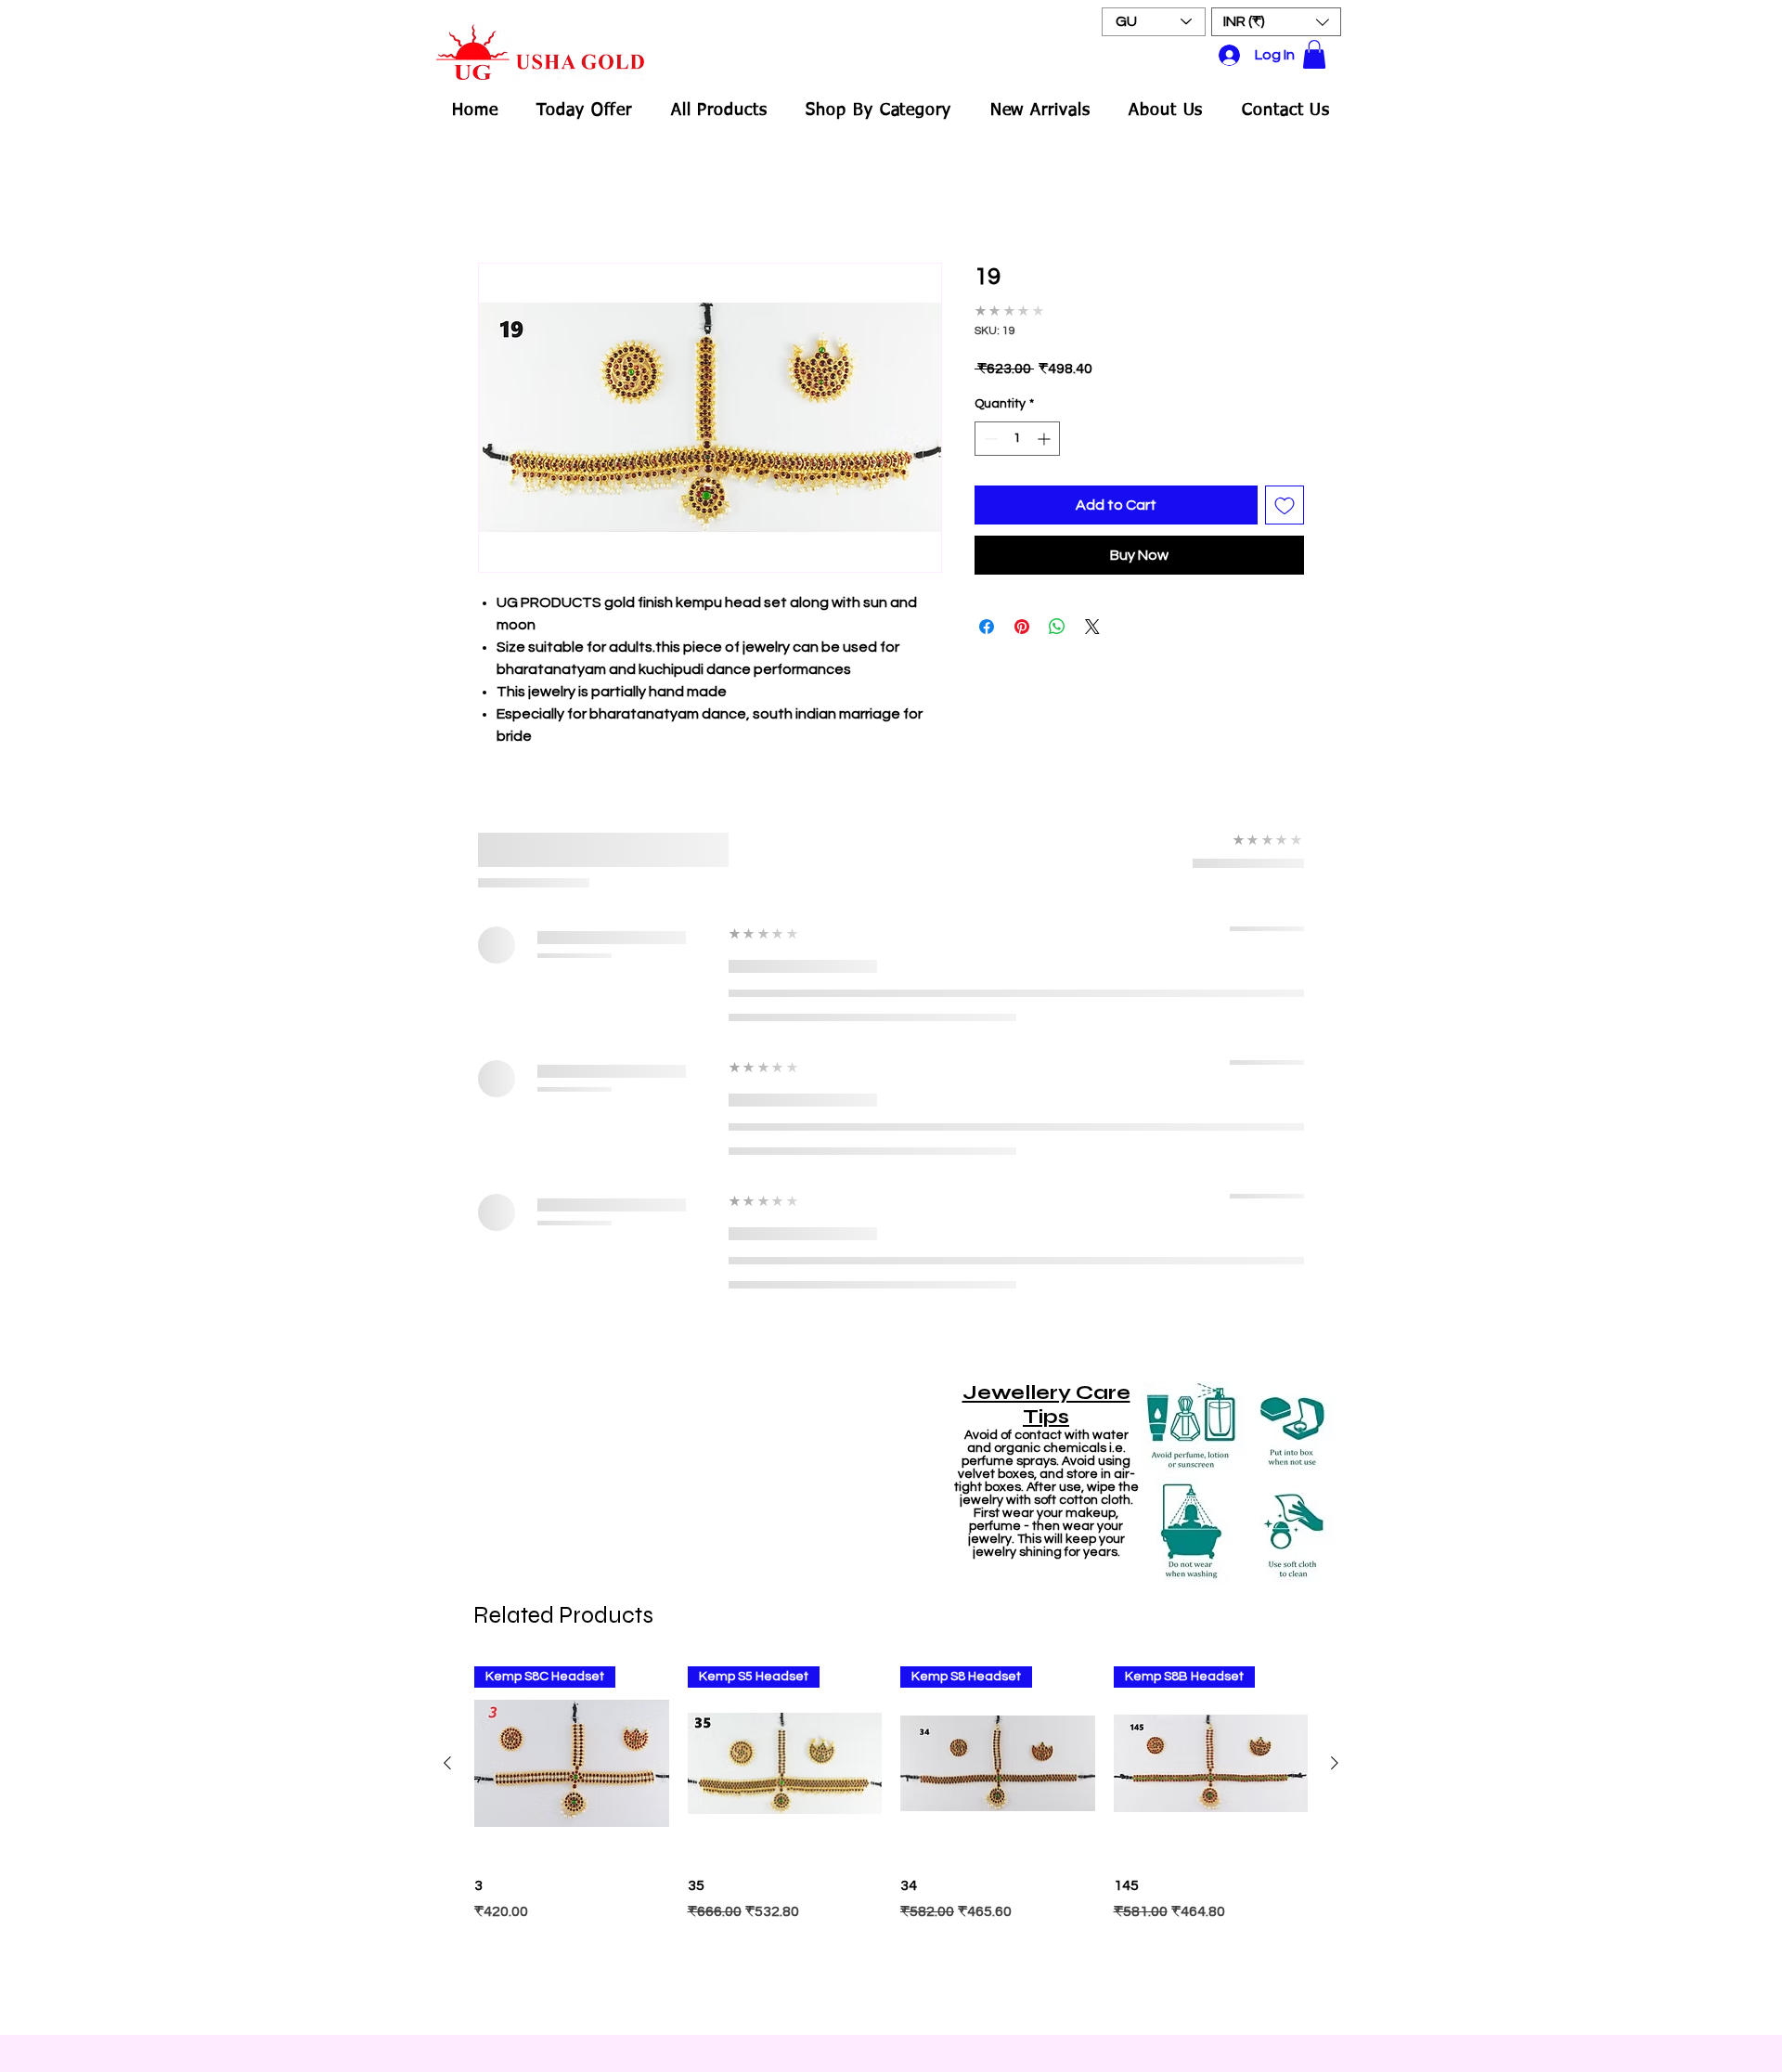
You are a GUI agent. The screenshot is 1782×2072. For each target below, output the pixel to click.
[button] (1276, 22)
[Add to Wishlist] (1285, 505)
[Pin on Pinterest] (1022, 627)
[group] (891, 1841)
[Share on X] (1092, 627)
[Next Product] (1335, 1763)
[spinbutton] (1017, 439)
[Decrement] (989, 439)
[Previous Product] (447, 1763)
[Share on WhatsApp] (1057, 627)
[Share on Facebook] (987, 627)
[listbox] (1276, 22)
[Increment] (1046, 439)
